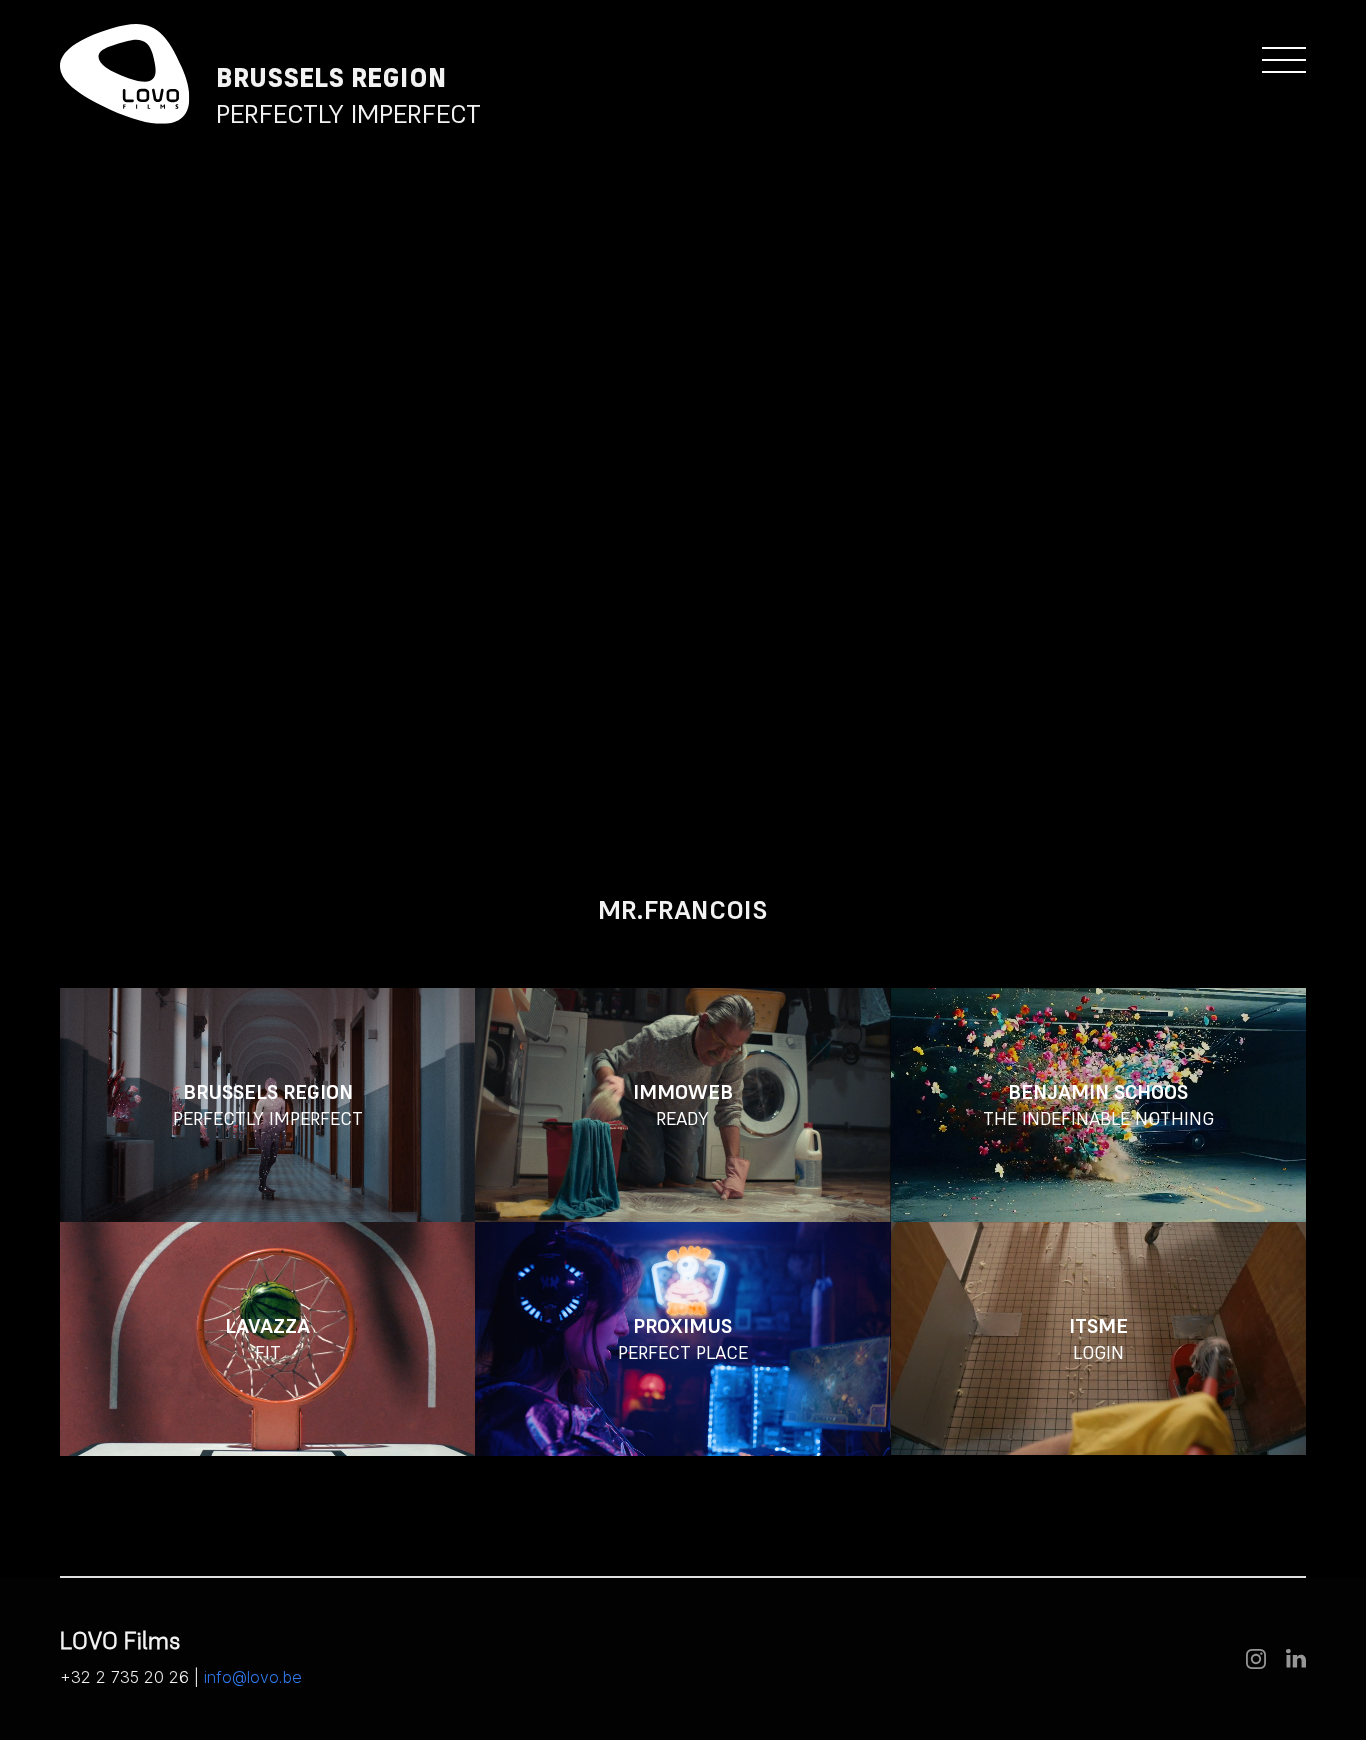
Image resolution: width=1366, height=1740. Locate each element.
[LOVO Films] (125, 74)
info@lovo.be (253, 1677)
